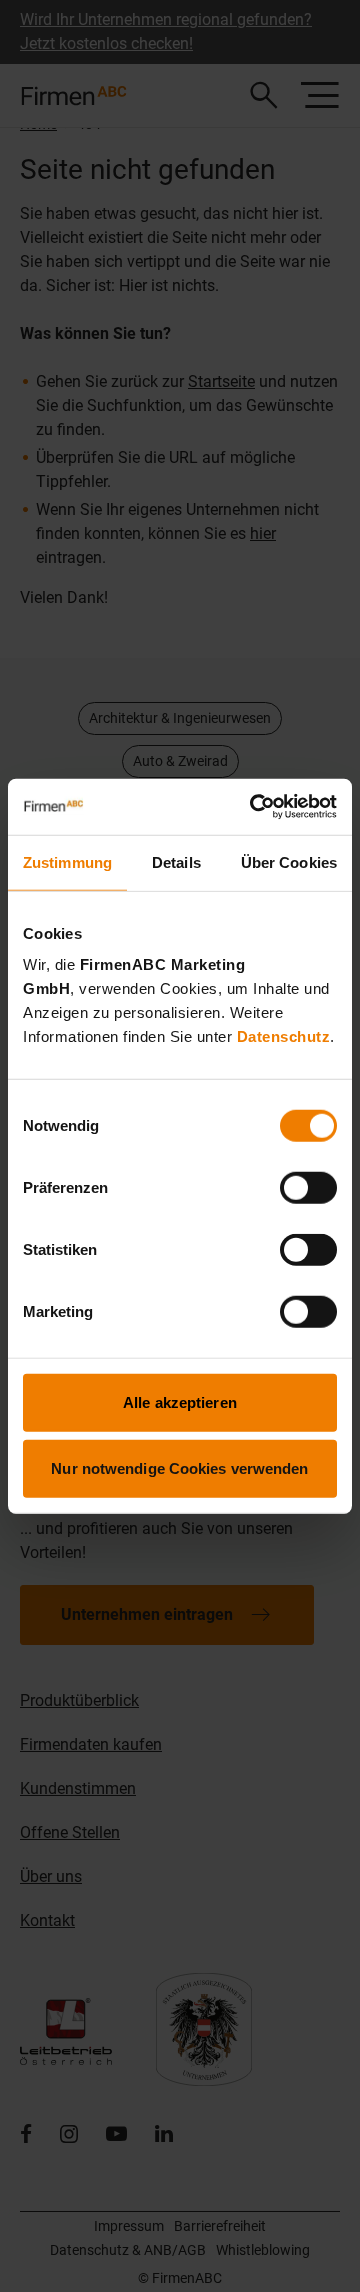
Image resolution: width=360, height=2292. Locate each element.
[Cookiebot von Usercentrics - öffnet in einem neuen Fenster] (254, 807)
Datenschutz (284, 1036)
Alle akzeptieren (180, 1402)
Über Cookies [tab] (289, 861)
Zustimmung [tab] (67, 861)
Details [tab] (176, 861)
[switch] (308, 1188)
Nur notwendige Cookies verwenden (179, 1467)
